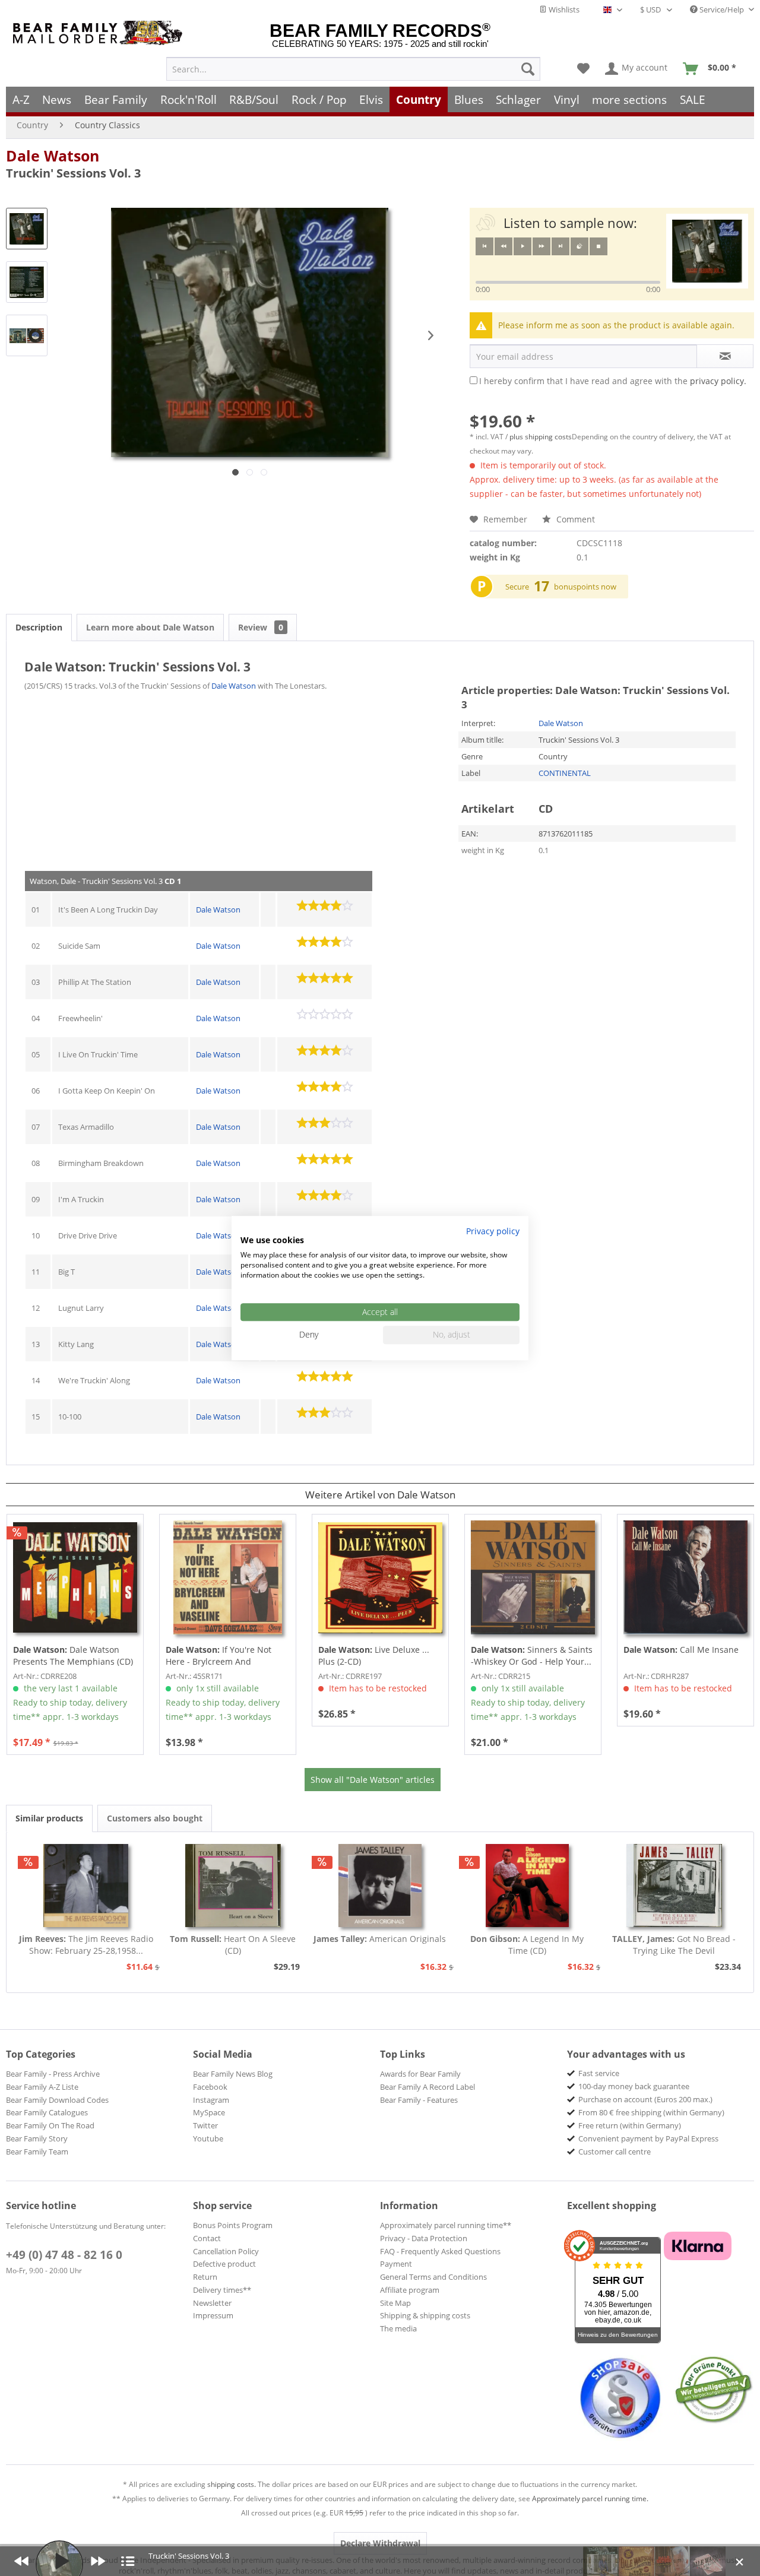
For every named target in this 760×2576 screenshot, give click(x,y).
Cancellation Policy (226, 2251)
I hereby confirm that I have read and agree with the (613, 381)
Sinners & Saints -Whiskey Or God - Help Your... (532, 1655)
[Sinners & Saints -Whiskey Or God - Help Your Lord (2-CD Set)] (533, 1577)
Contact (207, 2238)
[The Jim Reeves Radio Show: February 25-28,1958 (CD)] (86, 1886)
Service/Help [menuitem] (722, 9)
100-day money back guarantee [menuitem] (634, 2086)
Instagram (211, 2100)
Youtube (208, 2138)
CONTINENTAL (565, 773)
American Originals (380, 1939)
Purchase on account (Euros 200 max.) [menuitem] (645, 2099)
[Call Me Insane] (685, 1577)
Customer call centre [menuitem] (615, 2152)
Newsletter (212, 2303)
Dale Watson (53, 156)
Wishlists (563, 9)
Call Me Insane (681, 1650)
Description (39, 627)
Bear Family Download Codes (57, 2100)
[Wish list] (583, 69)
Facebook (210, 2087)
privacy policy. (718, 381)
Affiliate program (410, 2290)
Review (261, 627)
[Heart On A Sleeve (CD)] (233, 1886)
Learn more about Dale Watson (150, 627)
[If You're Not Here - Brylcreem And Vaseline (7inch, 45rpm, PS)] (228, 1577)
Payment (396, 2264)
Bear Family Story (37, 2138)
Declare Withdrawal (380, 2543)
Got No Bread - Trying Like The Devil (674, 1945)
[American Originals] (380, 1886)
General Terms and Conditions (433, 2277)
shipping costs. (232, 2484)
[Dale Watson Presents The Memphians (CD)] (75, 1577)
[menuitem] (353, 69)
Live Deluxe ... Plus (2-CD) (374, 1655)
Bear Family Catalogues (47, 2112)
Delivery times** (222, 2290)
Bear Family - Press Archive (53, 2074)
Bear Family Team (37, 2152)
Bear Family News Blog (233, 2074)
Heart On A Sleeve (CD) (233, 1945)
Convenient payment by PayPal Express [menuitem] (648, 2138)
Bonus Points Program (233, 2225)
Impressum (213, 2315)
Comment (574, 519)
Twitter (205, 2125)
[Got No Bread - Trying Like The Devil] (674, 1886)
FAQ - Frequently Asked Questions (440, 2251)
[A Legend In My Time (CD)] (527, 1886)
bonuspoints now (585, 587)
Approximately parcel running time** (446, 2225)
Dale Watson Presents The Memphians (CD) (73, 1655)
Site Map (395, 2303)
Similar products (49, 1818)
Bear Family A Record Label (427, 2087)
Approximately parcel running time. (590, 2499)
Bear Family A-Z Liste (42, 2087)
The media (398, 2328)
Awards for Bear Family (420, 2074)
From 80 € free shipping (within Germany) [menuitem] (651, 2112)
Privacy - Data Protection (424, 2238)
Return (205, 2277)
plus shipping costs (541, 437)
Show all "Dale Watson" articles (373, 1780)
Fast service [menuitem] (599, 2073)
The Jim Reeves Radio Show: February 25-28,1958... (86, 1945)
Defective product (224, 2264)
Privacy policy (493, 1231)
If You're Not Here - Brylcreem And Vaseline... (218, 1656)
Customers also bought (155, 1818)
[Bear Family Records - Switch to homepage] (100, 33)
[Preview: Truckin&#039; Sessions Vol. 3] (27, 229)
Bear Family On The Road (50, 2125)
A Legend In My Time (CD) (527, 1945)
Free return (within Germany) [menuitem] (630, 2125)
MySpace (209, 2112)
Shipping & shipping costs (425, 2315)
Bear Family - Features (419, 2100)
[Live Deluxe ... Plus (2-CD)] (380, 1577)
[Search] (528, 69)
